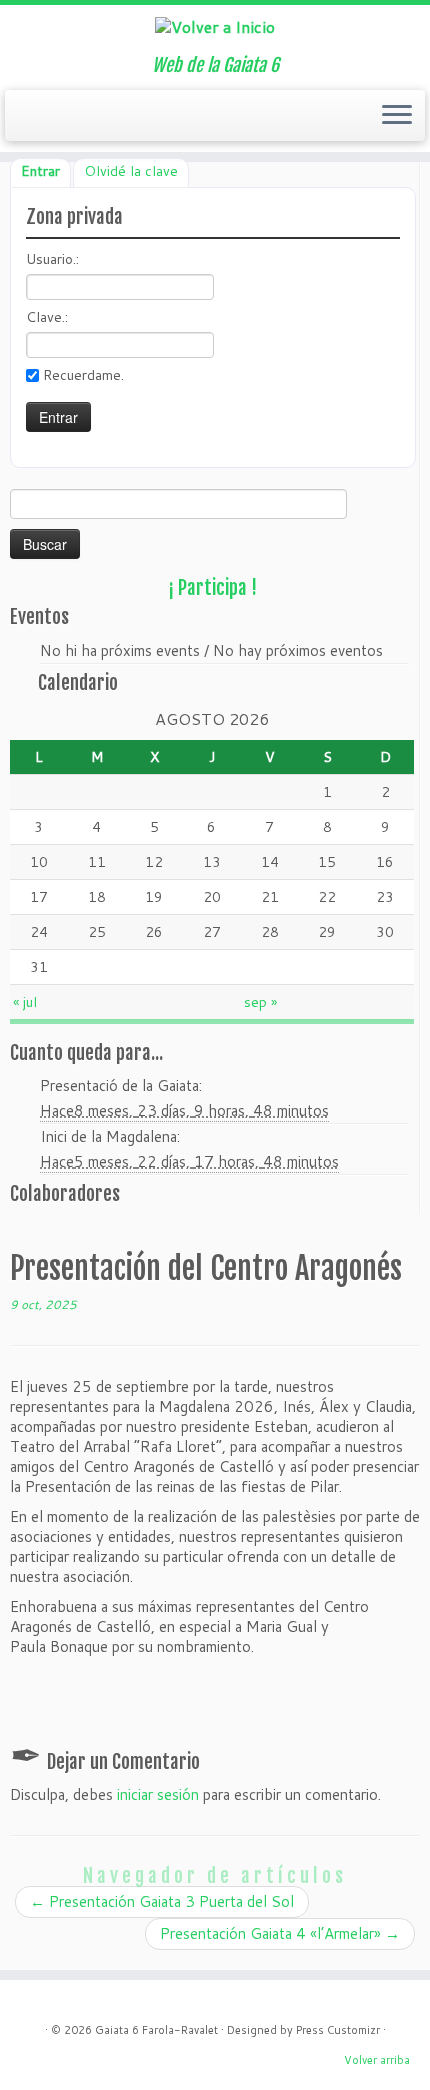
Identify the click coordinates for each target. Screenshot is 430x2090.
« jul (25, 1002)
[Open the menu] (397, 116)
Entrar (40, 171)
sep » (260, 1002)
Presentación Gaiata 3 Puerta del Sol (162, 1901)
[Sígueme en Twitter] (40, 120)
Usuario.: (52, 259)
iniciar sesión (158, 1794)
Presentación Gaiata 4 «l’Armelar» (280, 1933)
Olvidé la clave (131, 171)
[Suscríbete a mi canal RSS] (22, 120)
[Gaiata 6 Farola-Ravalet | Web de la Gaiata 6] (215, 26)
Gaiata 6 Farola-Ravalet (156, 2030)
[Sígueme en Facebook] (58, 120)
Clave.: (47, 317)
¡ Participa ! (212, 588)
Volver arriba (377, 2060)
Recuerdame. (83, 375)
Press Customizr (338, 2030)
